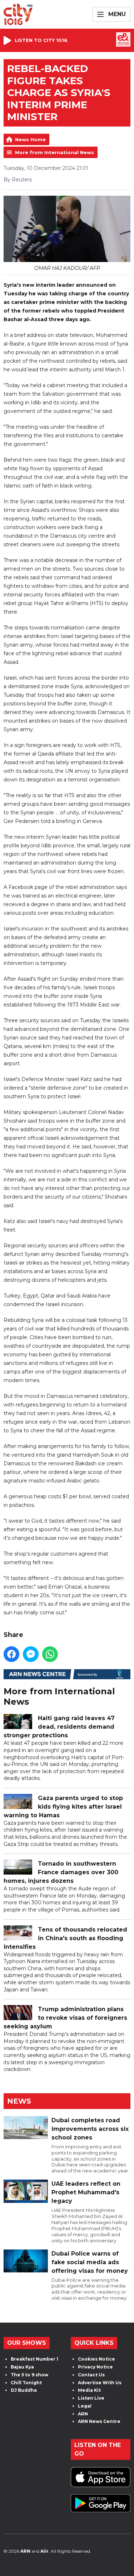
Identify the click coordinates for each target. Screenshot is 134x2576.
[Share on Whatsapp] (50, 1654)
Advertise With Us (100, 2383)
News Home (30, 139)
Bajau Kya (22, 2367)
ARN (83, 2414)
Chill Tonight (26, 2383)
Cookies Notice (96, 2359)
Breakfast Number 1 (34, 2359)
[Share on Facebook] (11, 1654)
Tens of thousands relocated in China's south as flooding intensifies (65, 1938)
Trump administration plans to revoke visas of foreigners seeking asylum (65, 2018)
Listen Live (91, 2398)
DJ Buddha (24, 2390)
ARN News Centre (99, 2421)
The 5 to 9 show (29, 2375)
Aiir (44, 2551)
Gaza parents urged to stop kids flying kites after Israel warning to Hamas (63, 1807)
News (19, 2101)
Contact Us (91, 2375)
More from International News (54, 152)
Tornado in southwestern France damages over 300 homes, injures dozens (61, 1872)
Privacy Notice (95, 2367)
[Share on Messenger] (31, 1654)
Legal (85, 2406)
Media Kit (89, 2390)
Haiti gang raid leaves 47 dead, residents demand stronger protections (59, 1727)
